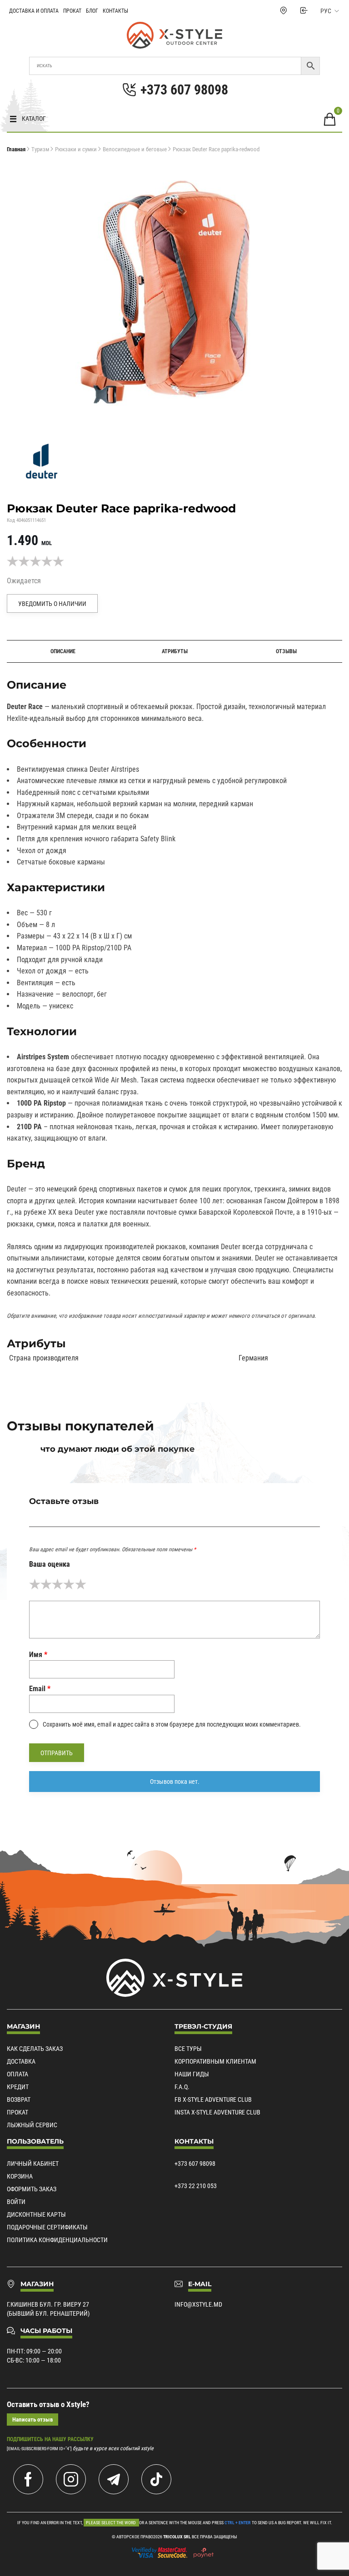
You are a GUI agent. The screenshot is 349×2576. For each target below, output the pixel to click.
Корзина (20, 2176)
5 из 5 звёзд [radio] (81, 1584)
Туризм (40, 149)
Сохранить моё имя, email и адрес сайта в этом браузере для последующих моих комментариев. (172, 1724)
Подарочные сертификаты (47, 2227)
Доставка (21, 2061)
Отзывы (286, 651)
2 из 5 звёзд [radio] (46, 1584)
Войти (16, 2202)
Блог (92, 11)
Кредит (18, 2087)
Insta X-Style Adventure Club (217, 2112)
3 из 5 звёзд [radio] (57, 1584)
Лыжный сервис (32, 2125)
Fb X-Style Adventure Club (213, 2100)
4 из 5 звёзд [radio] (69, 1584)
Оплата (17, 2074)
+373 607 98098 (195, 2164)
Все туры (188, 2049)
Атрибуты (175, 651)
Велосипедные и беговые (135, 149)
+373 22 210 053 (196, 2186)
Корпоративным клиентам (215, 2061)
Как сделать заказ (35, 2049)
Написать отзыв (32, 2420)
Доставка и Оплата (34, 11)
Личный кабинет (33, 2164)
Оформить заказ (32, 2189)
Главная (16, 149)
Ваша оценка (50, 1564)
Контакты (115, 11)
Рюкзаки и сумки (76, 149)
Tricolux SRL (177, 2537)
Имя (38, 1655)
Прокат (72, 11)
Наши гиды (192, 2074)
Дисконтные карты (36, 2214)
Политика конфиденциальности (57, 2240)
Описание (63, 651)
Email (40, 1689)
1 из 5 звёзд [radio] (35, 1584)
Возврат (19, 2100)
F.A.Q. (182, 2087)
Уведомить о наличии (52, 604)
